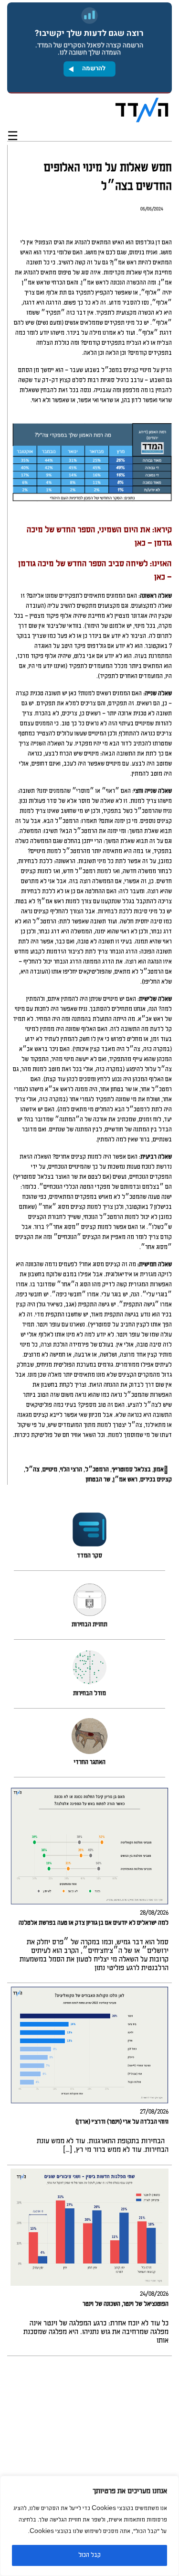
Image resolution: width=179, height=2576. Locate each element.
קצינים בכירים (156, 1480)
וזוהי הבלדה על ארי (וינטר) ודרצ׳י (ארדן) (122, 2122)
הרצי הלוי (71, 1470)
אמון (159, 1470)
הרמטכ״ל (97, 1470)
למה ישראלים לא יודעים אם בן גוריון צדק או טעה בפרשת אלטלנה (94, 1923)
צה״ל (32, 1470)
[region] (89, 2526)
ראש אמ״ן (125, 1480)
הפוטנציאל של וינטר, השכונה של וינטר (126, 2304)
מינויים (50, 1470)
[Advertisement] (89, 2466)
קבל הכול (89, 2555)
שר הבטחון (98, 1480)
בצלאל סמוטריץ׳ (131, 1470)
